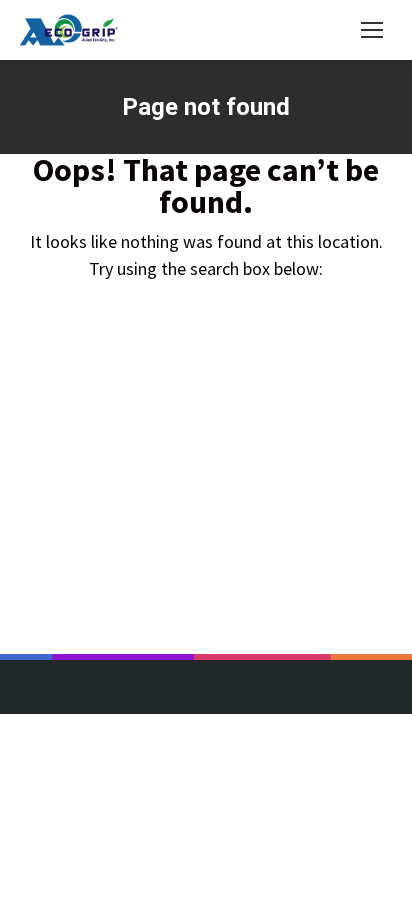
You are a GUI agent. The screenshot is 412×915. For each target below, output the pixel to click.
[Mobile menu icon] (372, 30)
